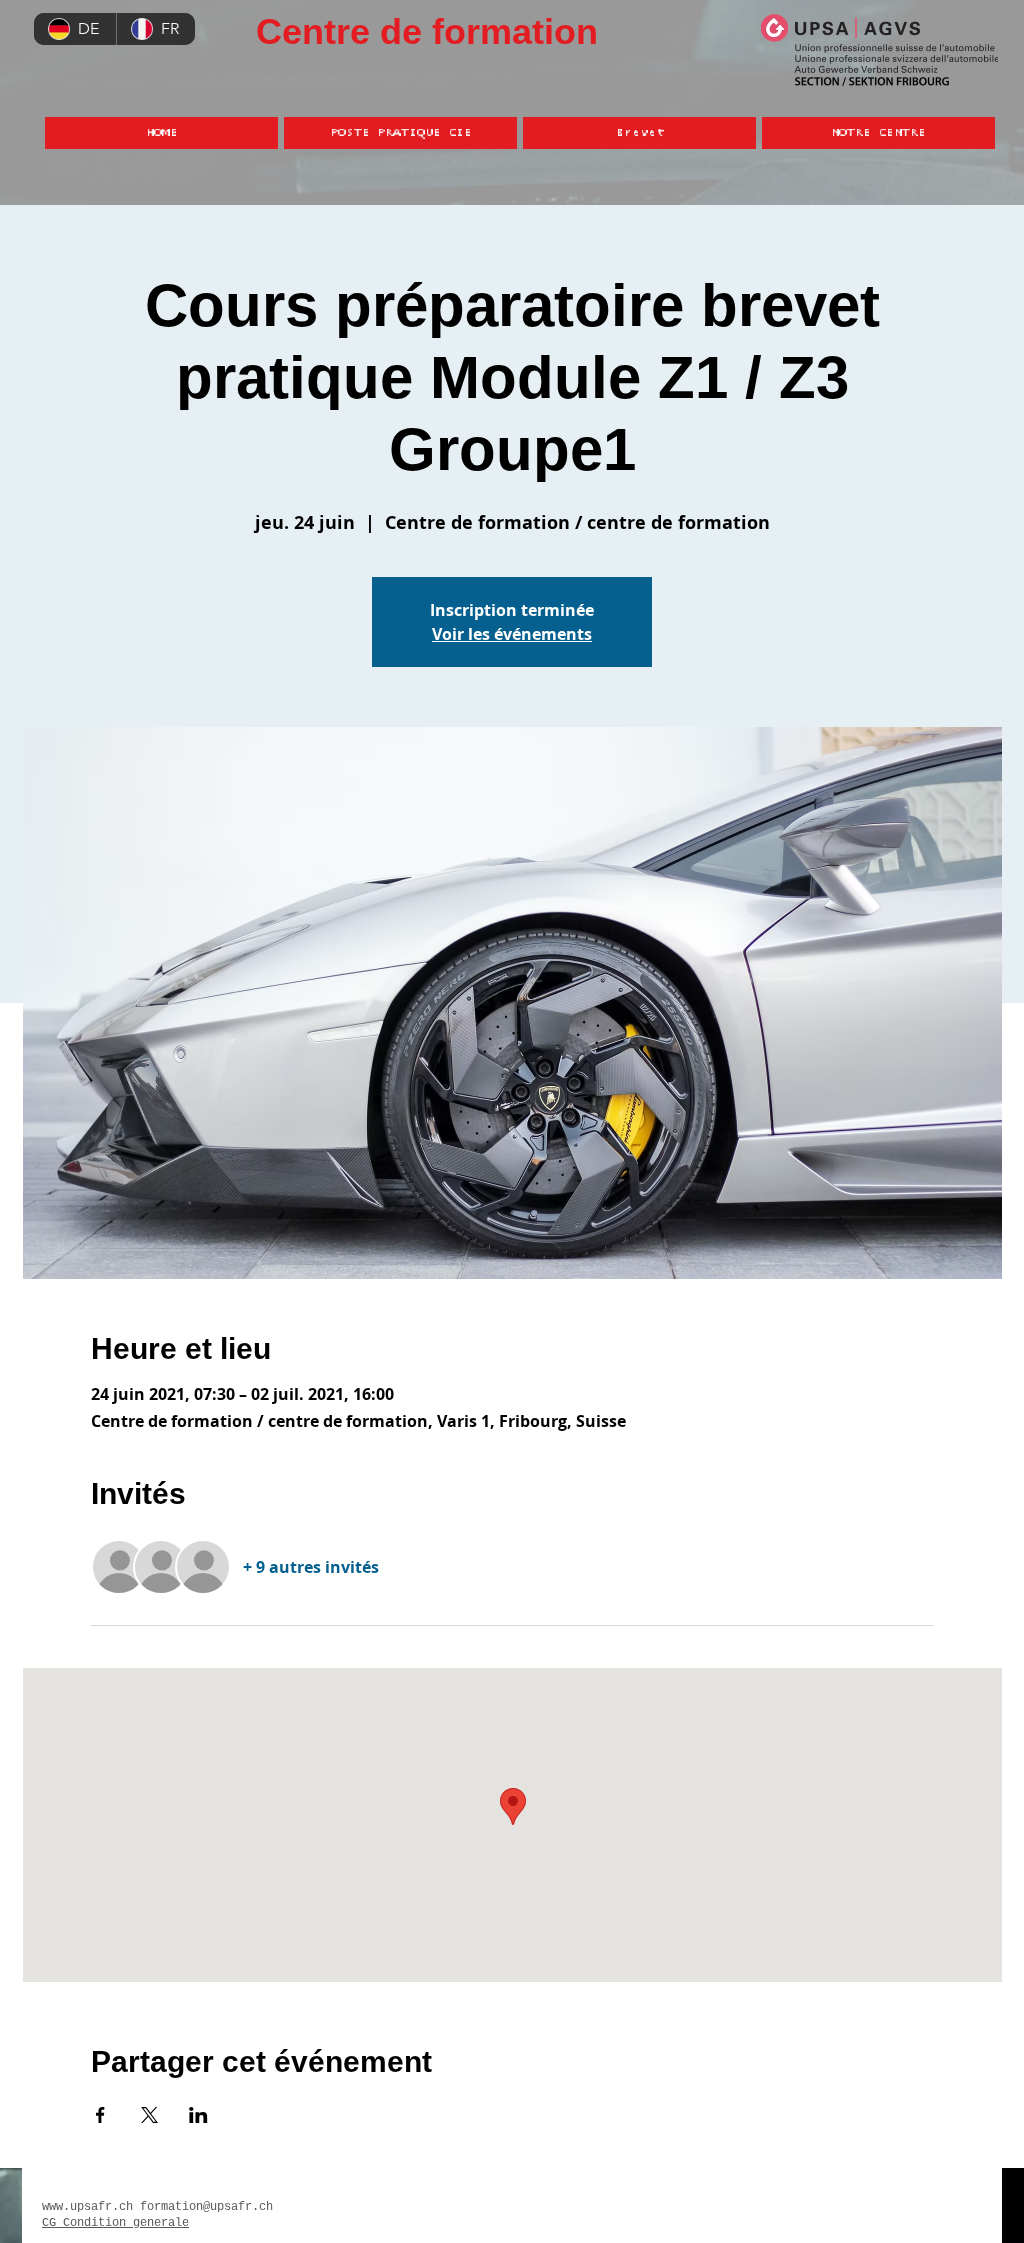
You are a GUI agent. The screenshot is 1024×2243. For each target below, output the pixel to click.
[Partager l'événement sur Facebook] (100, 2115)
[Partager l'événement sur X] (149, 2115)
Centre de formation (427, 31)
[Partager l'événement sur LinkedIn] (198, 2115)
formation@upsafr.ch (206, 2207)
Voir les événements (512, 634)
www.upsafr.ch (87, 2207)
